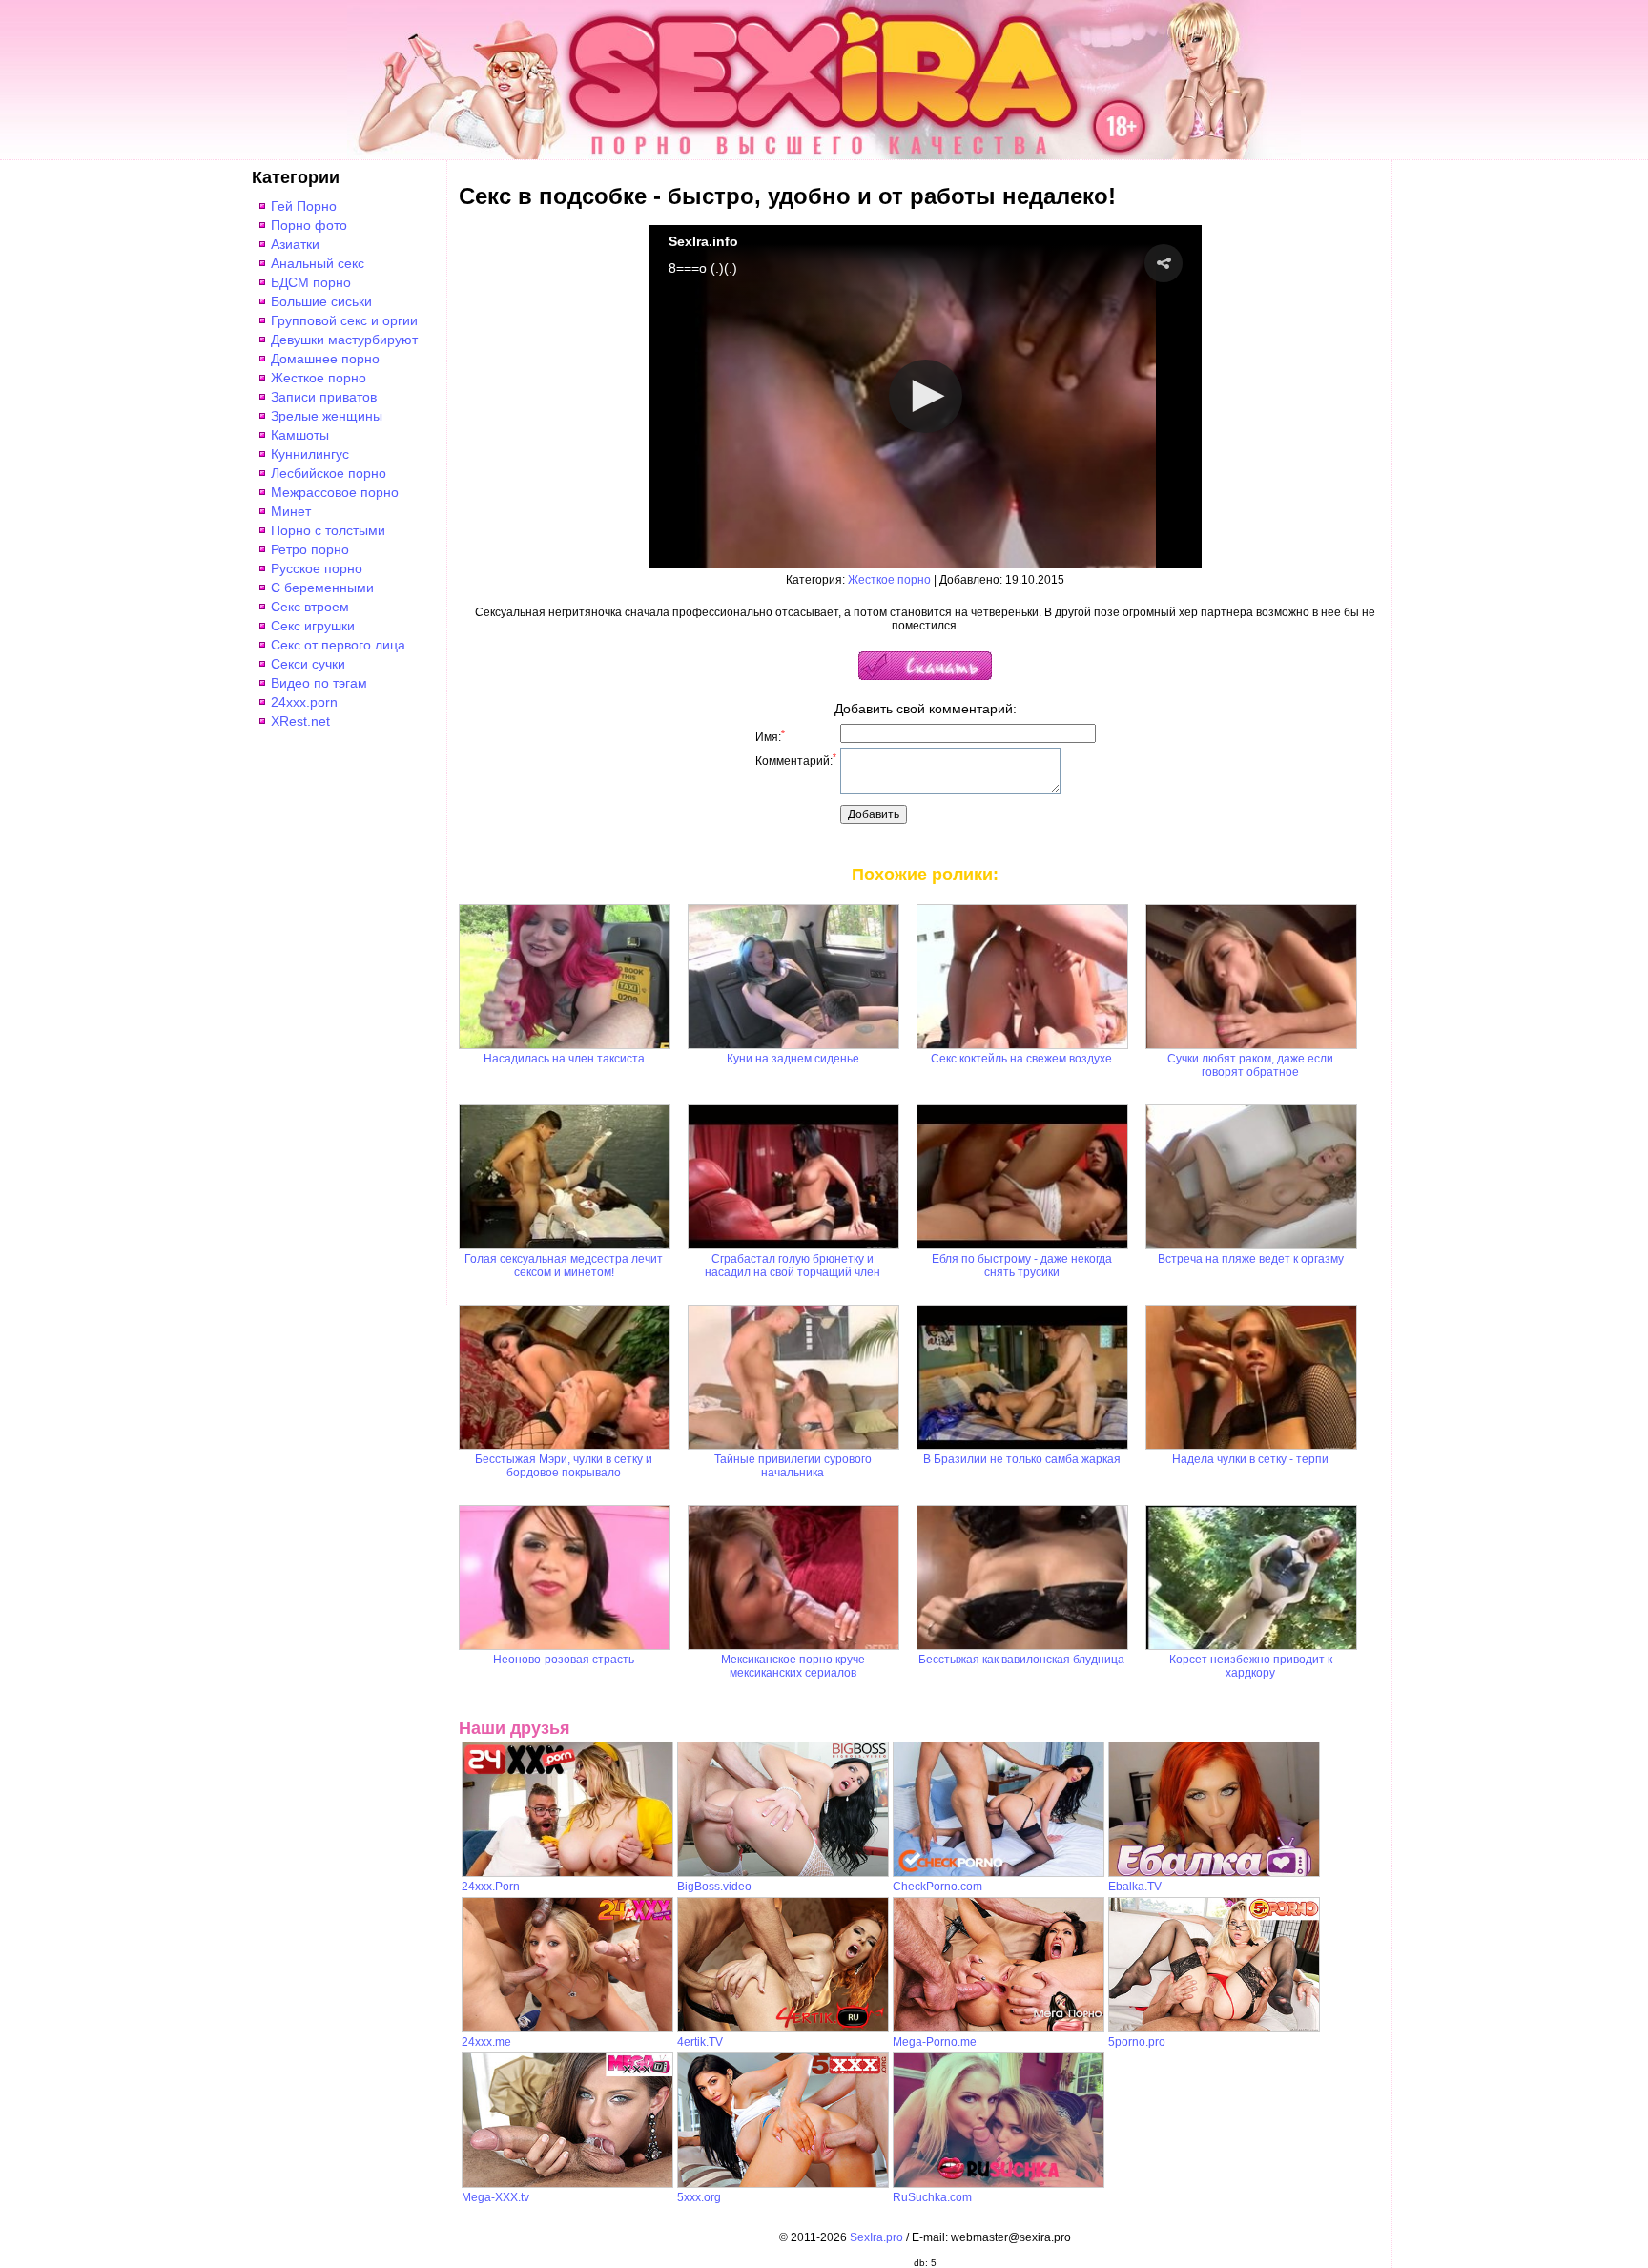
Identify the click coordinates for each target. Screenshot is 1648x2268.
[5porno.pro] (1214, 2029)
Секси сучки (308, 664)
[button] (1164, 263)
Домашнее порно (325, 359)
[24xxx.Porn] (567, 1873)
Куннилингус (310, 454)
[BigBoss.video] (783, 1873)
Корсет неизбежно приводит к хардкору (1251, 1666)
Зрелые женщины (327, 416)
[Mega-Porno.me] (999, 2029)
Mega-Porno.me (935, 2042)
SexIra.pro (876, 2237)
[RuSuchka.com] (999, 2184)
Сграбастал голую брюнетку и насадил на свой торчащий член (793, 1266)
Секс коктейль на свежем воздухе (1021, 1059)
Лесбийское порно (329, 473)
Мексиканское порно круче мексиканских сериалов (793, 1666)
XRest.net (300, 721)
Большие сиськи (321, 301)
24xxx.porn (304, 702)
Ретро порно (310, 549)
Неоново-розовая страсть (564, 1660)
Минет (291, 511)
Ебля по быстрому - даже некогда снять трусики (1022, 1266)
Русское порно (317, 568)
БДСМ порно (311, 282)
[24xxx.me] (567, 2029)
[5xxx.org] (783, 2184)
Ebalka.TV (1135, 1887)
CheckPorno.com (937, 1887)
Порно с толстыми (328, 530)
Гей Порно (304, 206)
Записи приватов (324, 397)
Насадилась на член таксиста (564, 1059)
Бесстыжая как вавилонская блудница (1021, 1660)
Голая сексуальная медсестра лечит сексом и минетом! (564, 1266)
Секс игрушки (313, 626)
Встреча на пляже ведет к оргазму (1251, 1259)
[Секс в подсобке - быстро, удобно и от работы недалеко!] (925, 676)
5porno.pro (1137, 2042)
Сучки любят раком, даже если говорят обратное (1250, 1065)
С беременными (322, 588)
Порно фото (309, 225)
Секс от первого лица (338, 645)
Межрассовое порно (335, 492)
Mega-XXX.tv (495, 2197)
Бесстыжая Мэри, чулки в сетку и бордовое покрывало (564, 1466)
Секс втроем (310, 607)
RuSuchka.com (932, 2197)
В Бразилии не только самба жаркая (1022, 1459)
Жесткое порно (319, 378)
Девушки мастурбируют (344, 340)
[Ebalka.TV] (1214, 1873)
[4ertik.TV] (783, 2029)
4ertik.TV (700, 2042)
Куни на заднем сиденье (793, 1059)
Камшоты (300, 435)
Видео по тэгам (319, 683)
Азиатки (295, 244)
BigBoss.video (714, 1887)
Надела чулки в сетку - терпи (1250, 1459)
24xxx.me (486, 2042)
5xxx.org (699, 2197)
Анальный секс (318, 263)
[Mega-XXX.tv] (567, 2184)
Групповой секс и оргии (344, 320)
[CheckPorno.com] (999, 1873)
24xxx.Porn (491, 1887)
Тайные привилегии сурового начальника (793, 1466)
